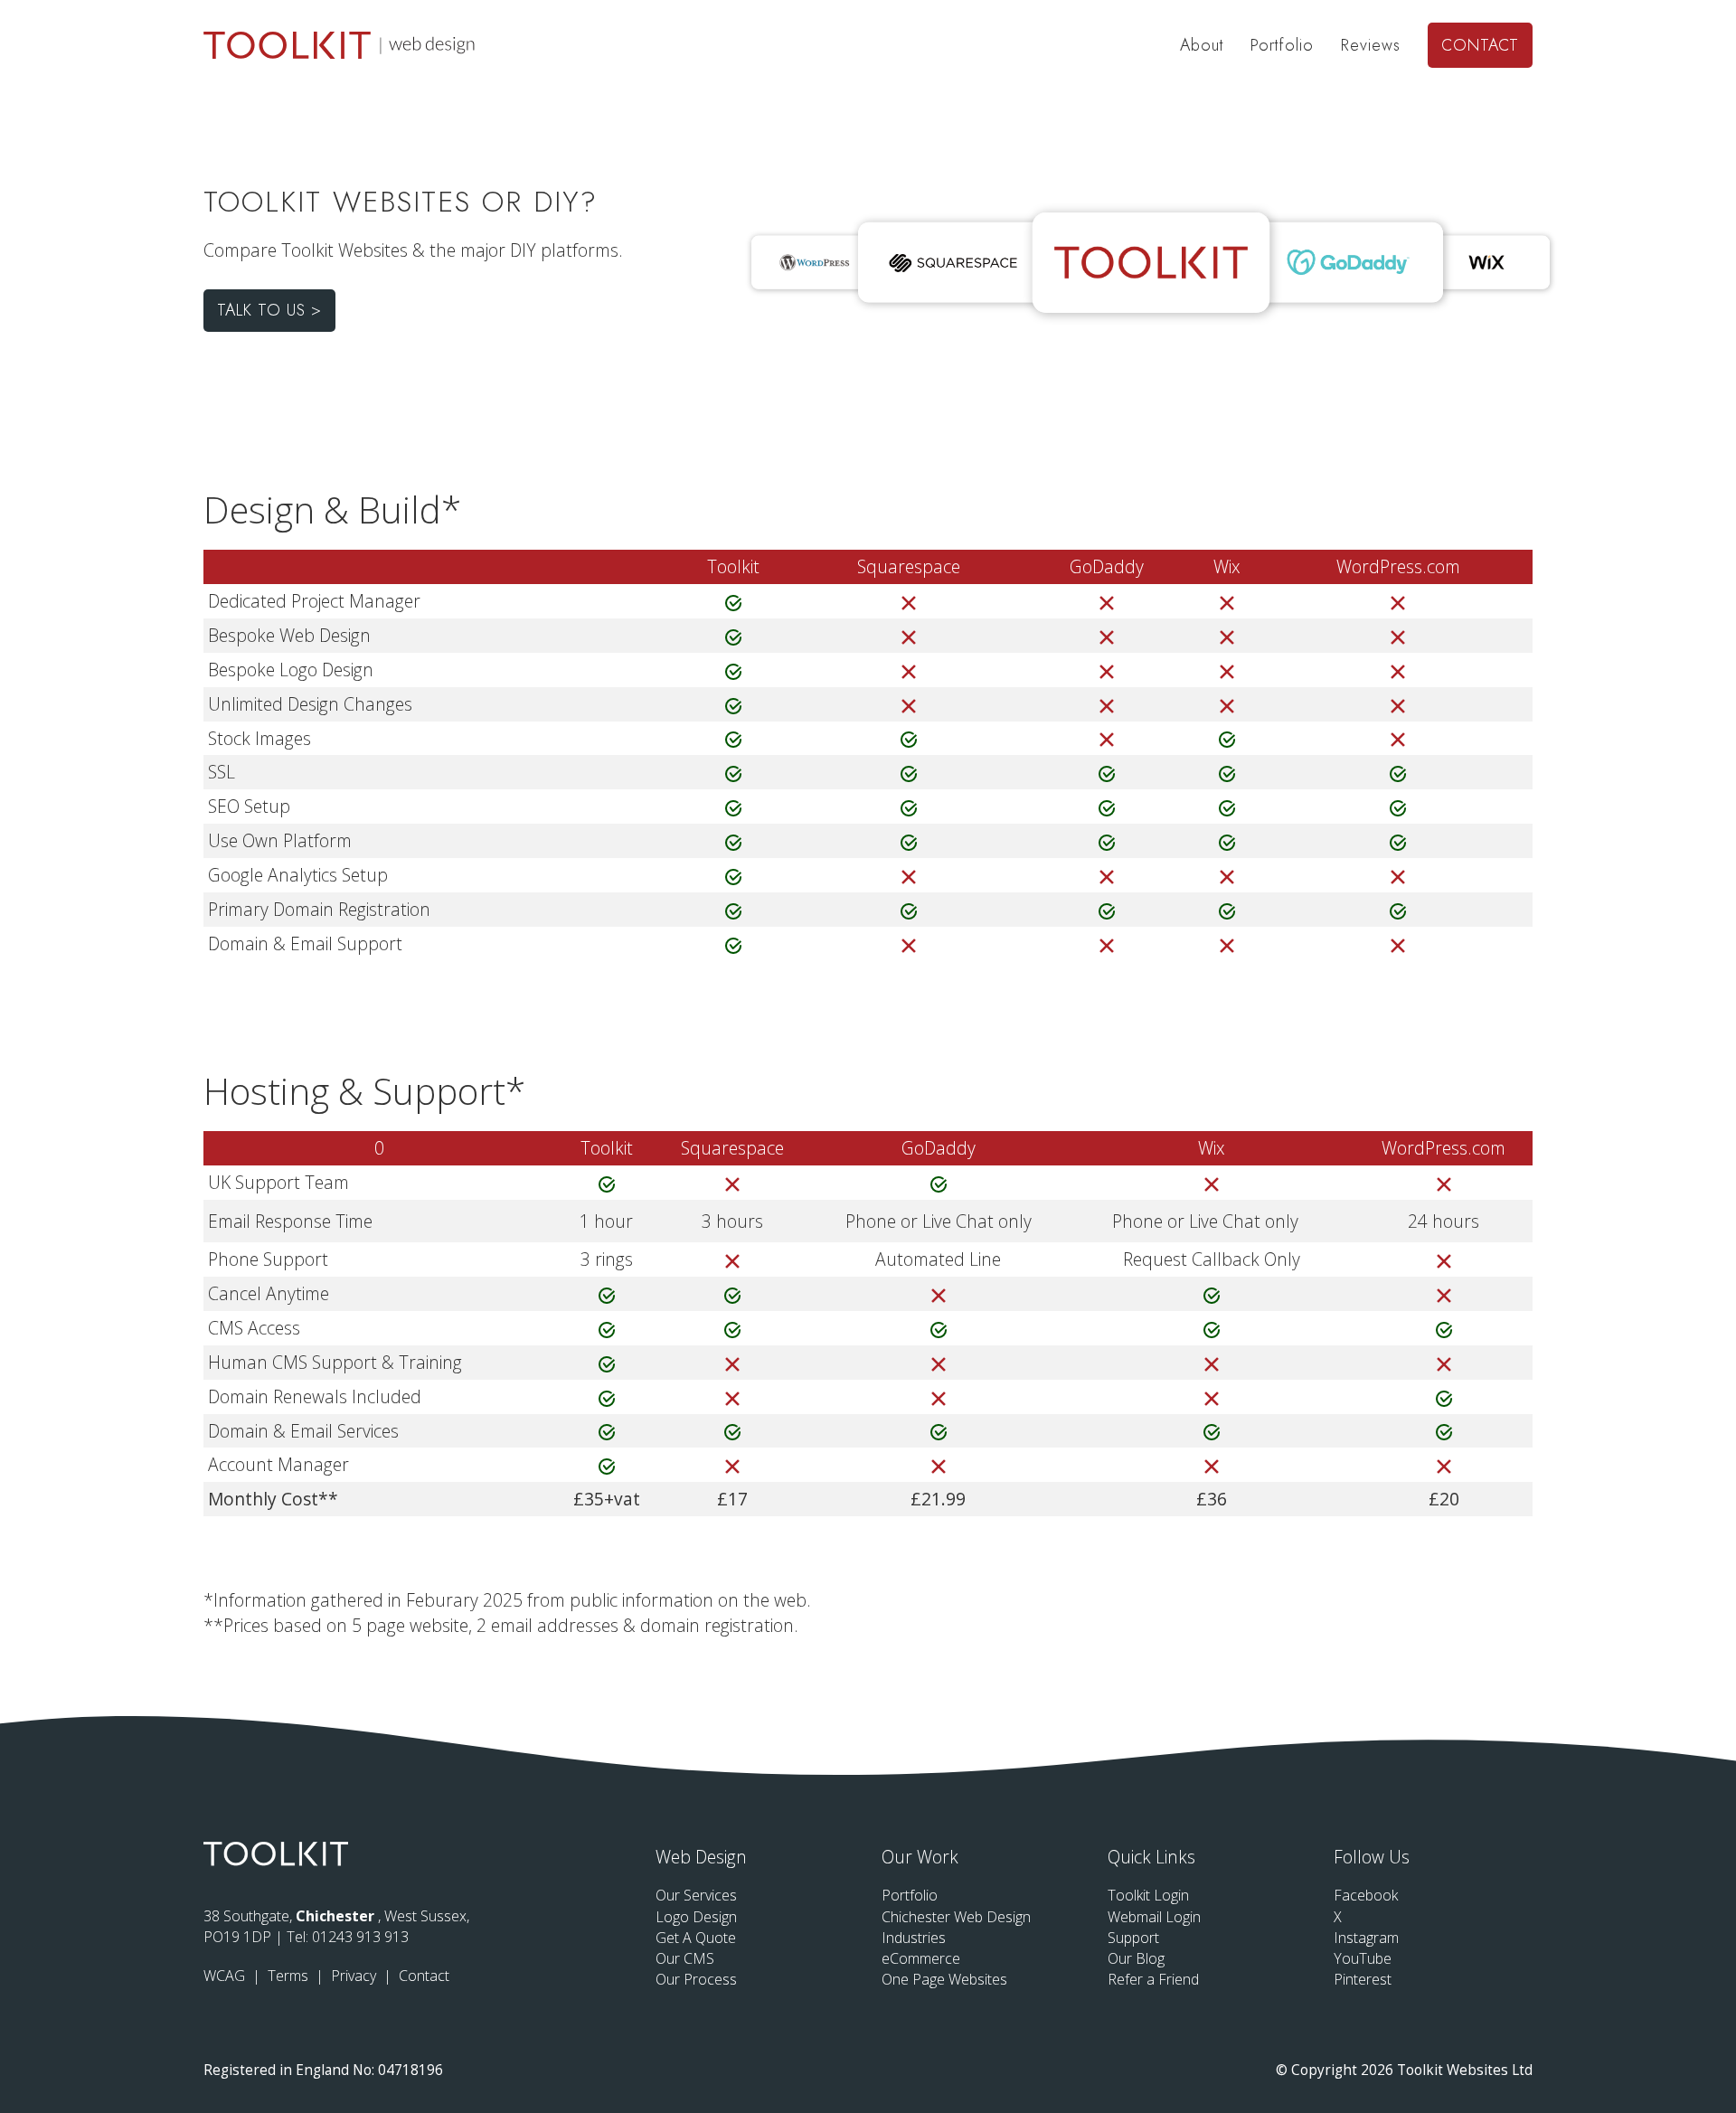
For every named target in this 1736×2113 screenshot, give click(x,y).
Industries (914, 1938)
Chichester (337, 1916)
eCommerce (921, 1958)
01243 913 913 (360, 1937)
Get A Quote (696, 1938)
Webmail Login (1154, 1917)
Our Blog (1136, 1958)
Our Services (696, 1895)
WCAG (226, 1976)
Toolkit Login (1148, 1895)
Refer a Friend (1153, 1979)
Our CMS (685, 1958)
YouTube (1363, 1958)
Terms (290, 1976)
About (1202, 45)
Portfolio (1282, 45)
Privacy (355, 1976)
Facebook (1366, 1895)
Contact (1480, 45)
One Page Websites (944, 1979)
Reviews (1371, 45)
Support (1133, 1938)
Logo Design (696, 1917)
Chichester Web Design (956, 1917)
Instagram (1366, 1938)
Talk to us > (269, 310)
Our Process (696, 1979)
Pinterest (1363, 1979)
